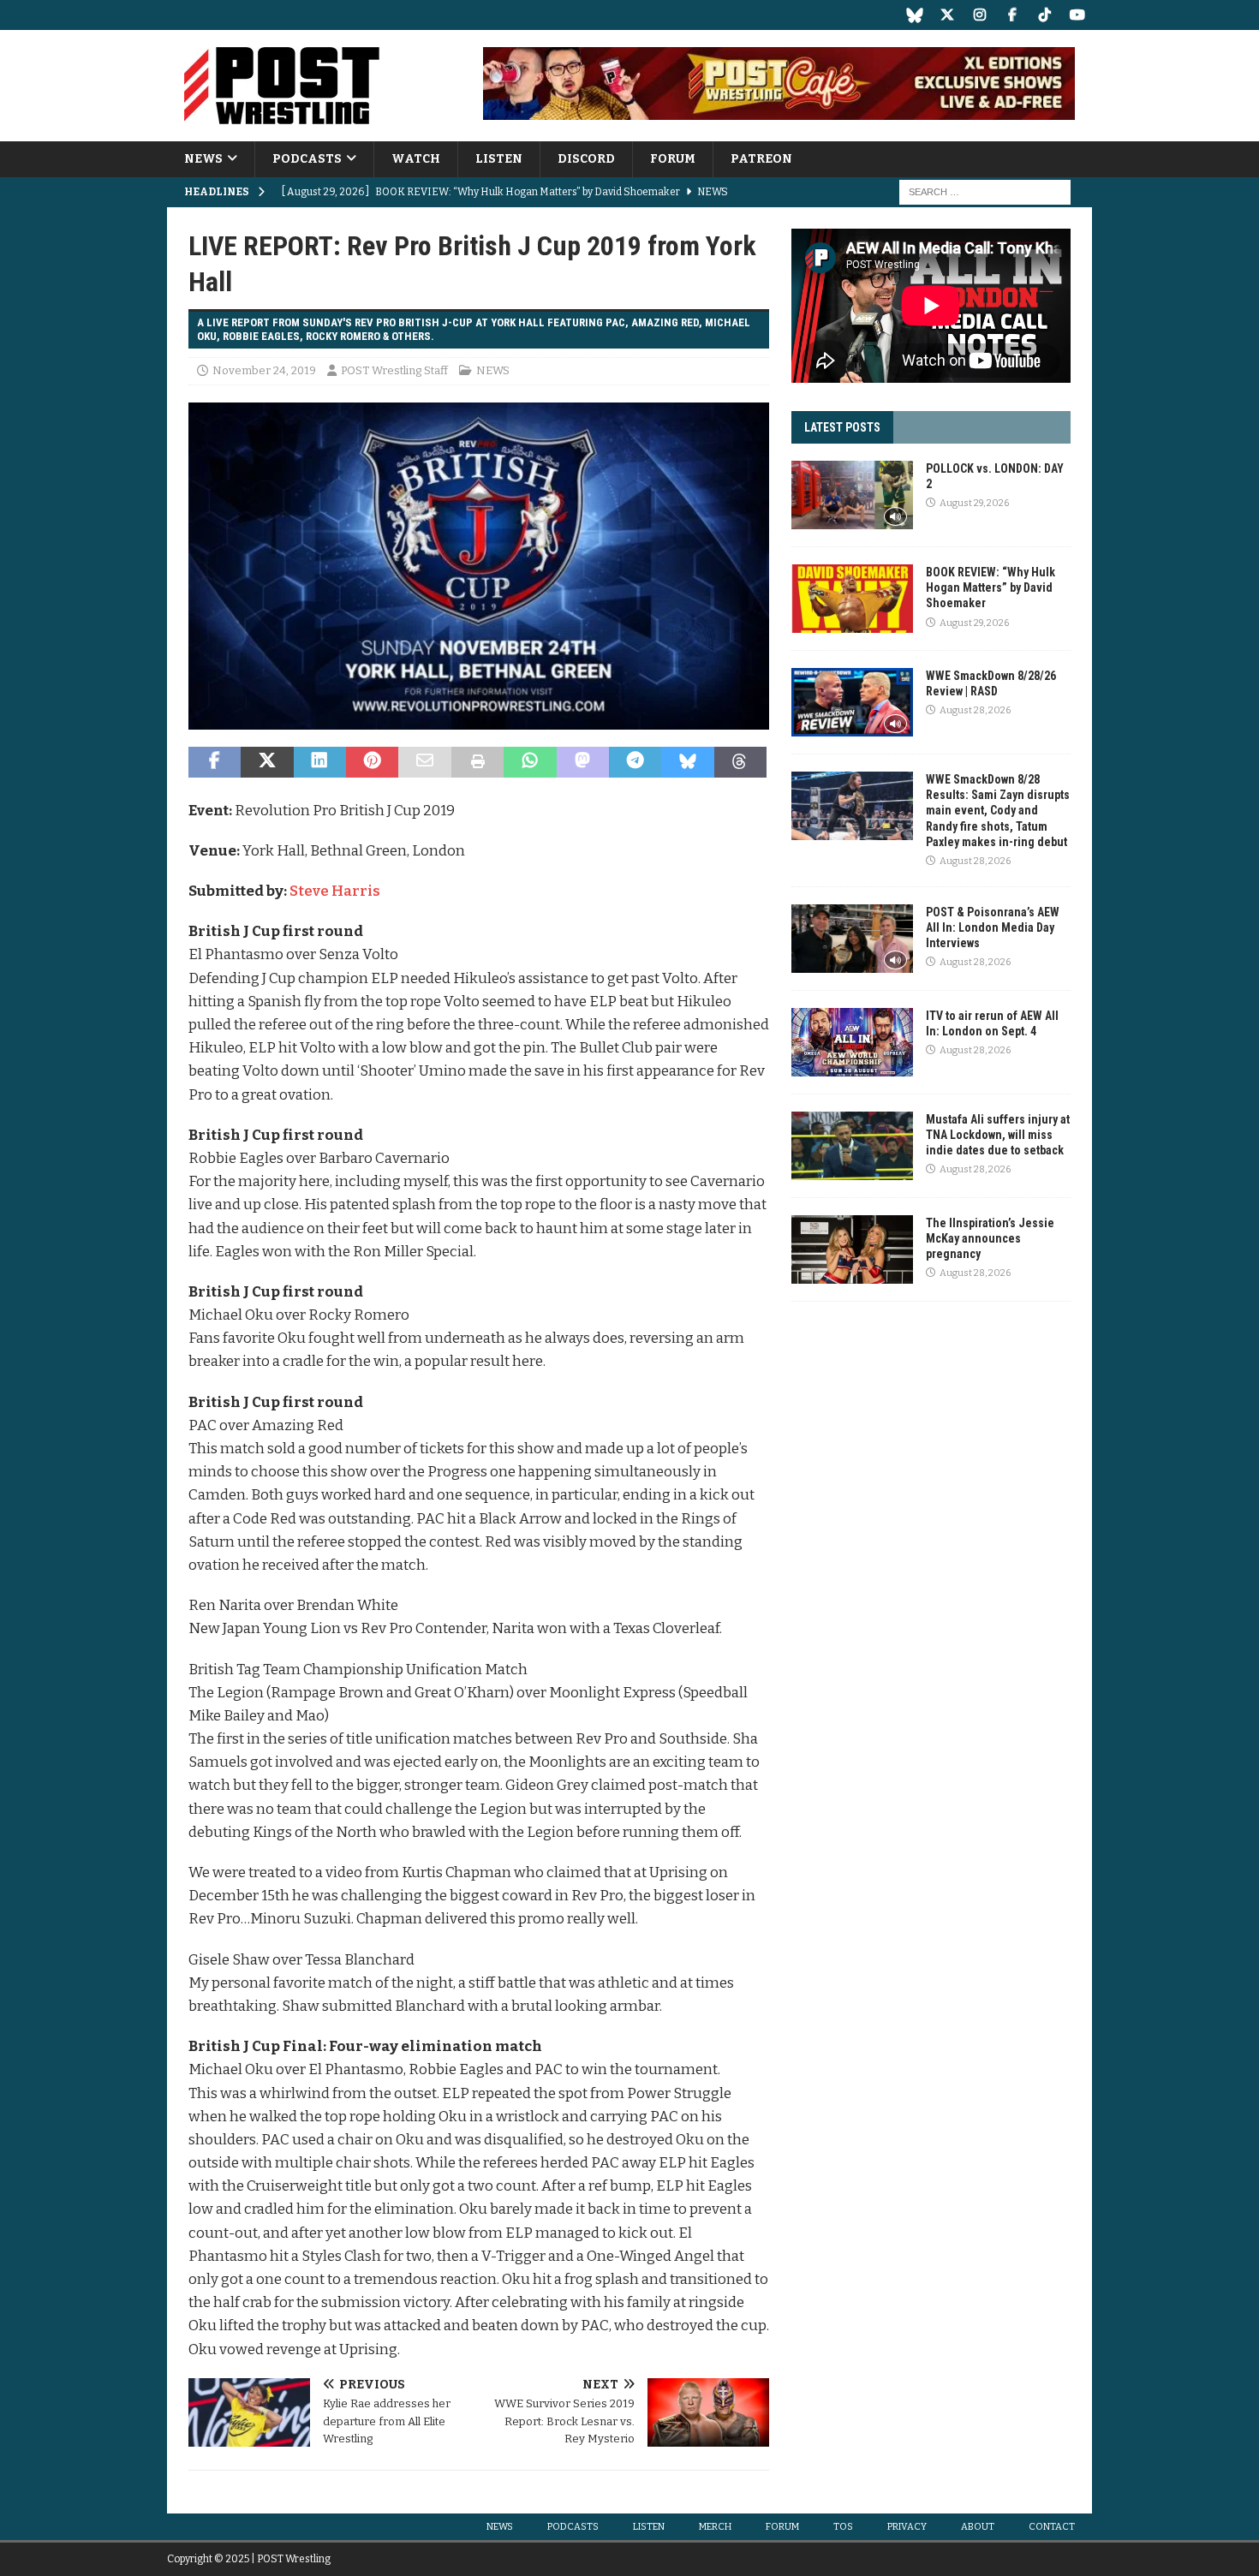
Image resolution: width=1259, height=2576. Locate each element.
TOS (843, 2527)
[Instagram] (979, 15)
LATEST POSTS (842, 427)
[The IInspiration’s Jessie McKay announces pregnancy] (852, 1249)
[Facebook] (1012, 15)
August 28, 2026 (975, 710)
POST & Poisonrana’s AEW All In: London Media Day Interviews (993, 927)
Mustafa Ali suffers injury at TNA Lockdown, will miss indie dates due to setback (998, 1135)
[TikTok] (1044, 15)
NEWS (203, 159)
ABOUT (978, 2527)
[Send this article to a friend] (424, 762)
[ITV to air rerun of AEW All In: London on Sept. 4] (852, 1042)
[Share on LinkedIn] (320, 762)
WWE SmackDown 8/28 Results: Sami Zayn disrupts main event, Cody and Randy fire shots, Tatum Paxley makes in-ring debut (998, 811)
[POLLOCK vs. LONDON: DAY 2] (852, 495)
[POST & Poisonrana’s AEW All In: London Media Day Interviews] (852, 939)
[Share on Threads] (740, 762)
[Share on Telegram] (635, 762)
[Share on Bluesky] (687, 762)
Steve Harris (336, 891)
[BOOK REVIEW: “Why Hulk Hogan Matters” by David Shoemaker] (852, 599)
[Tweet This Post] (267, 762)
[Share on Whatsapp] (530, 762)
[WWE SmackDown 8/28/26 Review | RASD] (852, 702)
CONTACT (1052, 2527)
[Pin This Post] (372, 762)
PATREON (761, 159)
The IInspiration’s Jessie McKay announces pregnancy (990, 1238)
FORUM (673, 159)
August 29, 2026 (974, 503)
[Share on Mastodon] (583, 762)
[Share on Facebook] (215, 762)
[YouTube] (1077, 15)
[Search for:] (985, 192)
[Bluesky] (914, 15)
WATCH (416, 159)
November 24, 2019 (264, 370)
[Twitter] (947, 15)
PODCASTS (307, 159)
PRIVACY (907, 2527)
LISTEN (499, 159)
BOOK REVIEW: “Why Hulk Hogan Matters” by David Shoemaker (990, 587)
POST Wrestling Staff (394, 370)
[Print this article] (477, 762)
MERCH (715, 2527)
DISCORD (586, 159)
